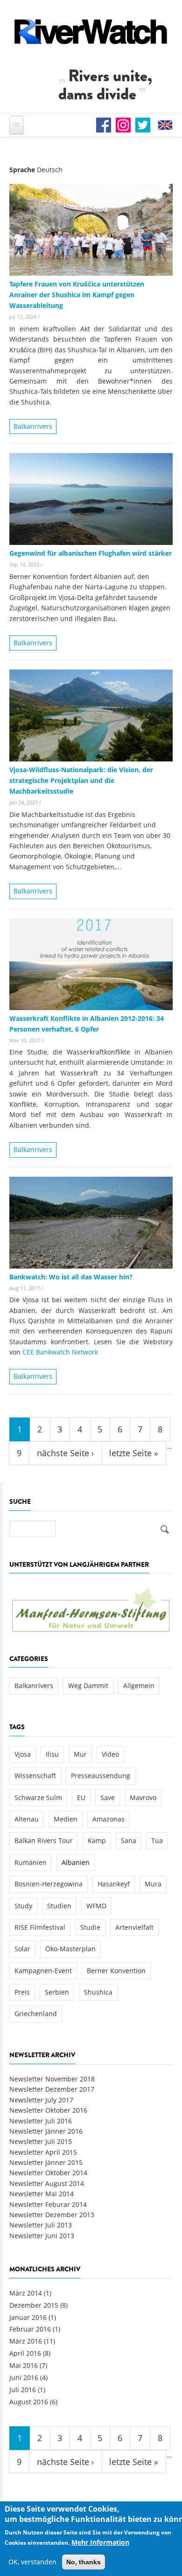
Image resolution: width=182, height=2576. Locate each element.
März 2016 (26, 2341)
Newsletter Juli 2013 (41, 2225)
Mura (153, 1884)
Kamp (97, 1840)
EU (81, 1798)
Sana (129, 1840)
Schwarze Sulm (38, 1798)
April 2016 (25, 2353)
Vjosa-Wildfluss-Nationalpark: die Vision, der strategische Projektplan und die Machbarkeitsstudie (81, 780)
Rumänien (31, 1862)
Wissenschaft (35, 1776)
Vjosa (23, 1754)
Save (108, 1798)
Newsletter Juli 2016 (41, 2121)
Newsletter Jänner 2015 (46, 2162)
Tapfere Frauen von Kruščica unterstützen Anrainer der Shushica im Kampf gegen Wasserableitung (77, 295)
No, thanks (84, 2562)
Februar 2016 (30, 2329)
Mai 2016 (24, 2365)
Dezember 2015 (34, 2305)
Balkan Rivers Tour (44, 1840)
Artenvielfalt (134, 1927)
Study (23, 1906)
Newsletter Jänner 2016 (46, 2131)
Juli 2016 (23, 2390)
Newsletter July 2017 (41, 2100)
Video (110, 1754)
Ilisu (52, 1754)
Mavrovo (143, 1798)
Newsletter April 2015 (43, 2152)
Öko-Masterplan (70, 1949)
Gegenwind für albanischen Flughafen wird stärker (91, 553)
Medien (66, 1819)
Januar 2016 (28, 2317)
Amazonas (108, 1819)
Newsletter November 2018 (52, 2079)
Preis (22, 1992)
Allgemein (139, 1686)
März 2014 (26, 2293)
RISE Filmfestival (40, 1927)
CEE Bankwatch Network (60, 1352)
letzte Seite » (134, 1453)
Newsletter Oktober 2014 (48, 2173)
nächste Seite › (65, 1453)
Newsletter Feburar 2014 (48, 2204)
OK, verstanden (32, 2562)
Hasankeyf (114, 1884)
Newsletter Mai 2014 (42, 2194)
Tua (157, 1840)
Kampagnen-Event (43, 1971)
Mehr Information (100, 2542)
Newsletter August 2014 (47, 2183)
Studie (90, 1927)
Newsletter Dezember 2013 (52, 2215)
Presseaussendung (101, 1776)
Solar (22, 1949)
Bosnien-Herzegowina (49, 1884)
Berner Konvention (116, 1971)
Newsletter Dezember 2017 (52, 2089)
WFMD (96, 1906)
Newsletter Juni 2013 (42, 2236)
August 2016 (29, 2402)
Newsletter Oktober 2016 (48, 2110)
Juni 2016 (24, 2377)
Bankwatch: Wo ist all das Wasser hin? (71, 1277)
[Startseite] (91, 31)
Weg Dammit (88, 1686)
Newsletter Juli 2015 (41, 2141)
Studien (59, 1906)
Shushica (98, 1992)
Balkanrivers (33, 426)
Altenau (27, 1819)
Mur (80, 1754)
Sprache (22, 170)
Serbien (57, 1992)
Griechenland (36, 2014)
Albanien (76, 1862)
